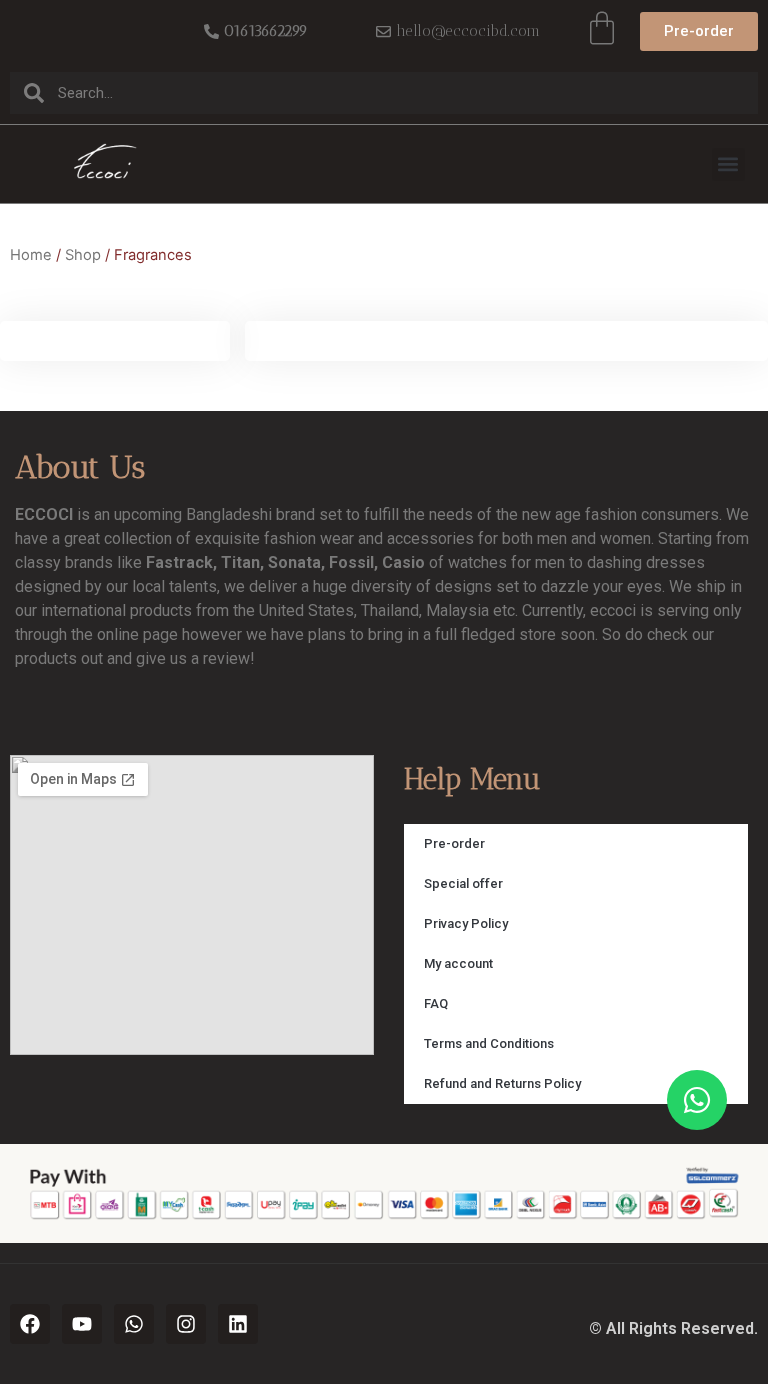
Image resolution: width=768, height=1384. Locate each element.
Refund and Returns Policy (502, 1083)
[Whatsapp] (134, 1324)
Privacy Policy (466, 923)
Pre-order (454, 843)
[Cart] (602, 28)
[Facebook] (30, 1324)
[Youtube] (82, 1324)
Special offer (463, 883)
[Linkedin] (238, 1324)
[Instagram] (186, 1324)
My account (458, 963)
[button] (728, 164)
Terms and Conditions (489, 1043)
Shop (83, 255)
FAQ (436, 1003)
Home (31, 255)
